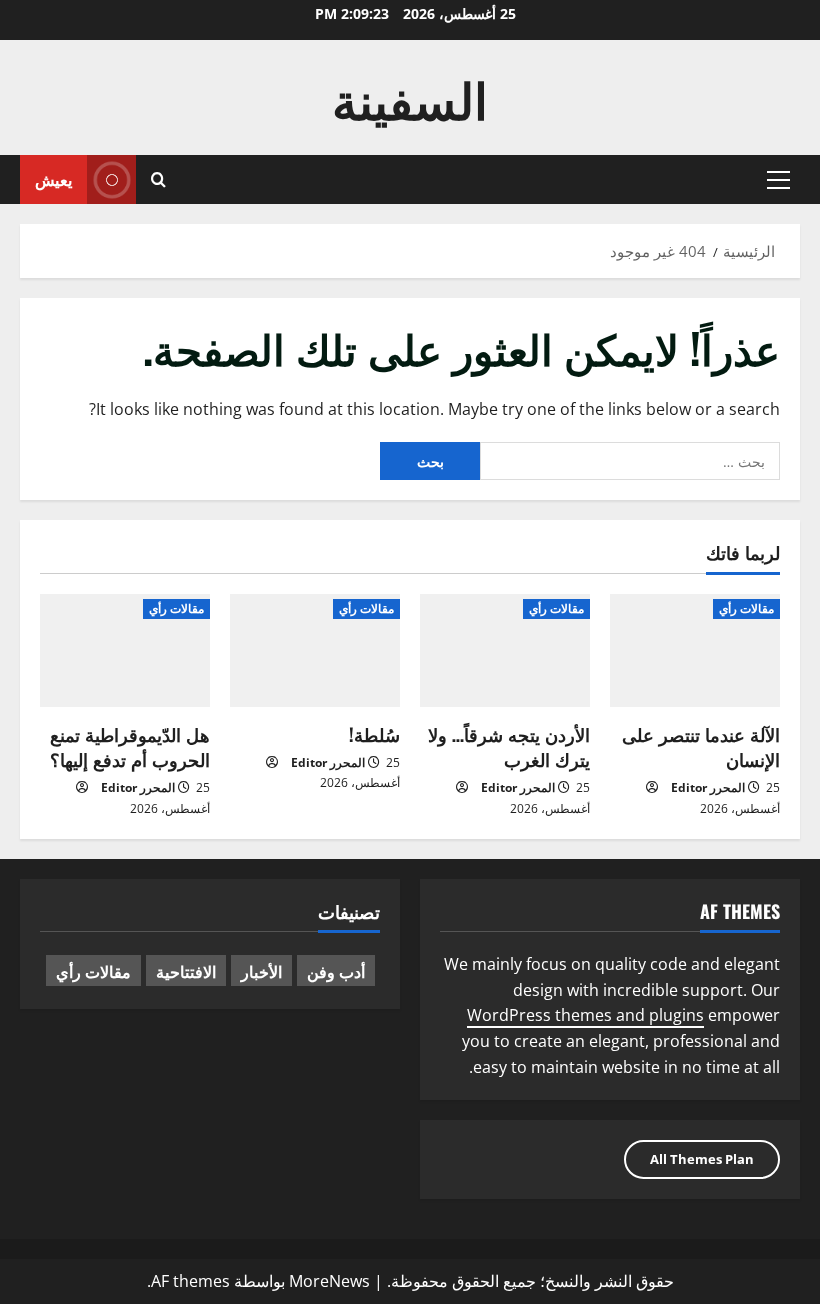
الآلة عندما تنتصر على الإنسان (701, 746)
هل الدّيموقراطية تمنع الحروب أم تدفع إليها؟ (130, 746)
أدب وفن (336, 971)
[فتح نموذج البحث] (158, 179)
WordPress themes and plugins (585, 1015)
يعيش (53, 179)
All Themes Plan (702, 1159)
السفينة (410, 97)
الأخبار (261, 971)
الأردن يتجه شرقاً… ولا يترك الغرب (509, 746)
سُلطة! (374, 734)
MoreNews (329, 1281)
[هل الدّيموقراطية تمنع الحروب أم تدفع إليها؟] (125, 650)
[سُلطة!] (315, 650)
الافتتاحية (186, 971)
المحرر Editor (708, 787)
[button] (778, 180)
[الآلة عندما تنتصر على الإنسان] (695, 650)
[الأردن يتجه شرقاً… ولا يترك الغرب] (505, 650)
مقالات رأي (746, 608)
